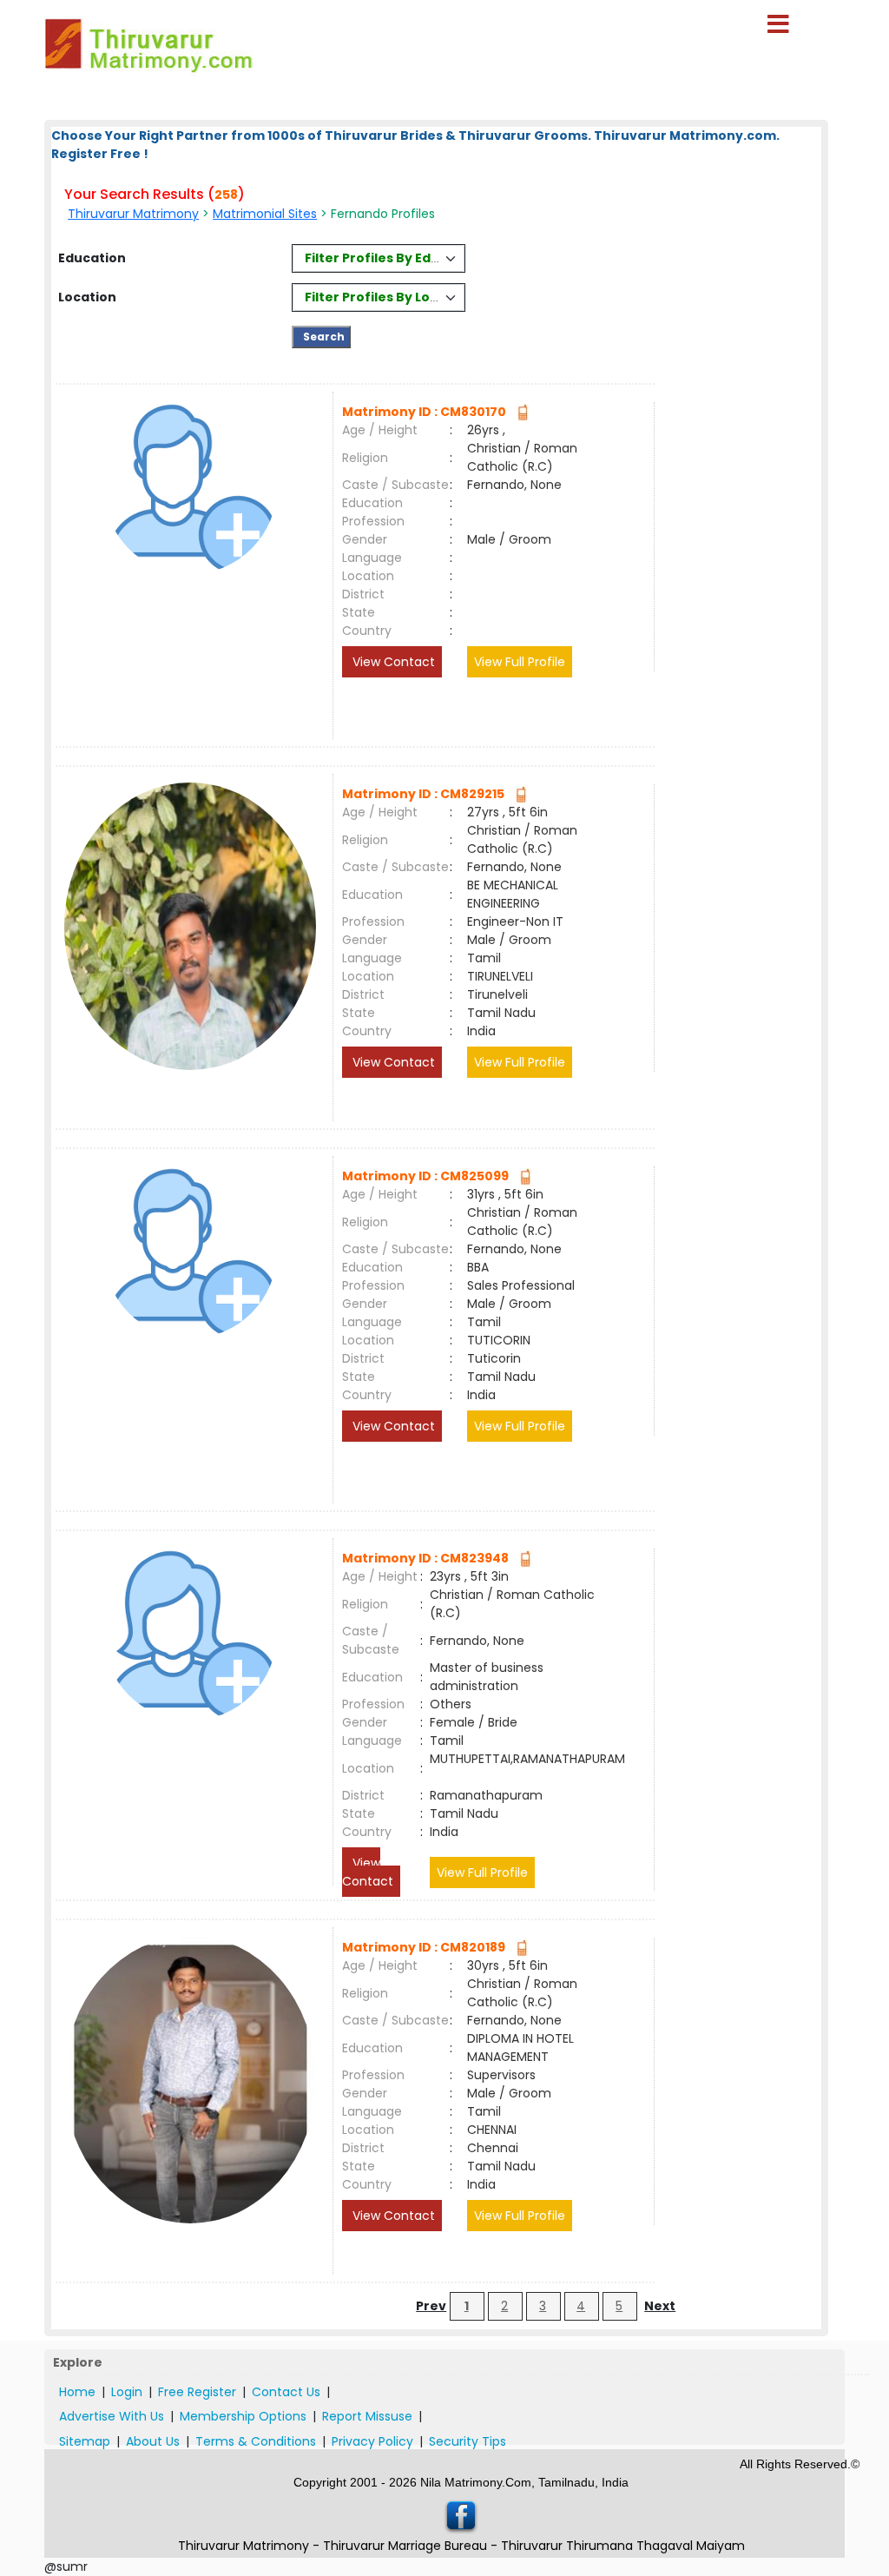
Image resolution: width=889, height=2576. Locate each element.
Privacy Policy (372, 2441)
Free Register (197, 2392)
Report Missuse (367, 2416)
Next (660, 2306)
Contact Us (286, 2392)
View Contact (392, 662)
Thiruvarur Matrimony (133, 214)
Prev (431, 2306)
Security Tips (468, 2441)
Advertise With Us (112, 2416)
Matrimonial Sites (265, 214)
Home (77, 2392)
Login (127, 2392)
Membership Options (243, 2416)
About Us (153, 2441)
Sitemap (85, 2441)
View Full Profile (520, 662)
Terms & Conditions (256, 2441)
